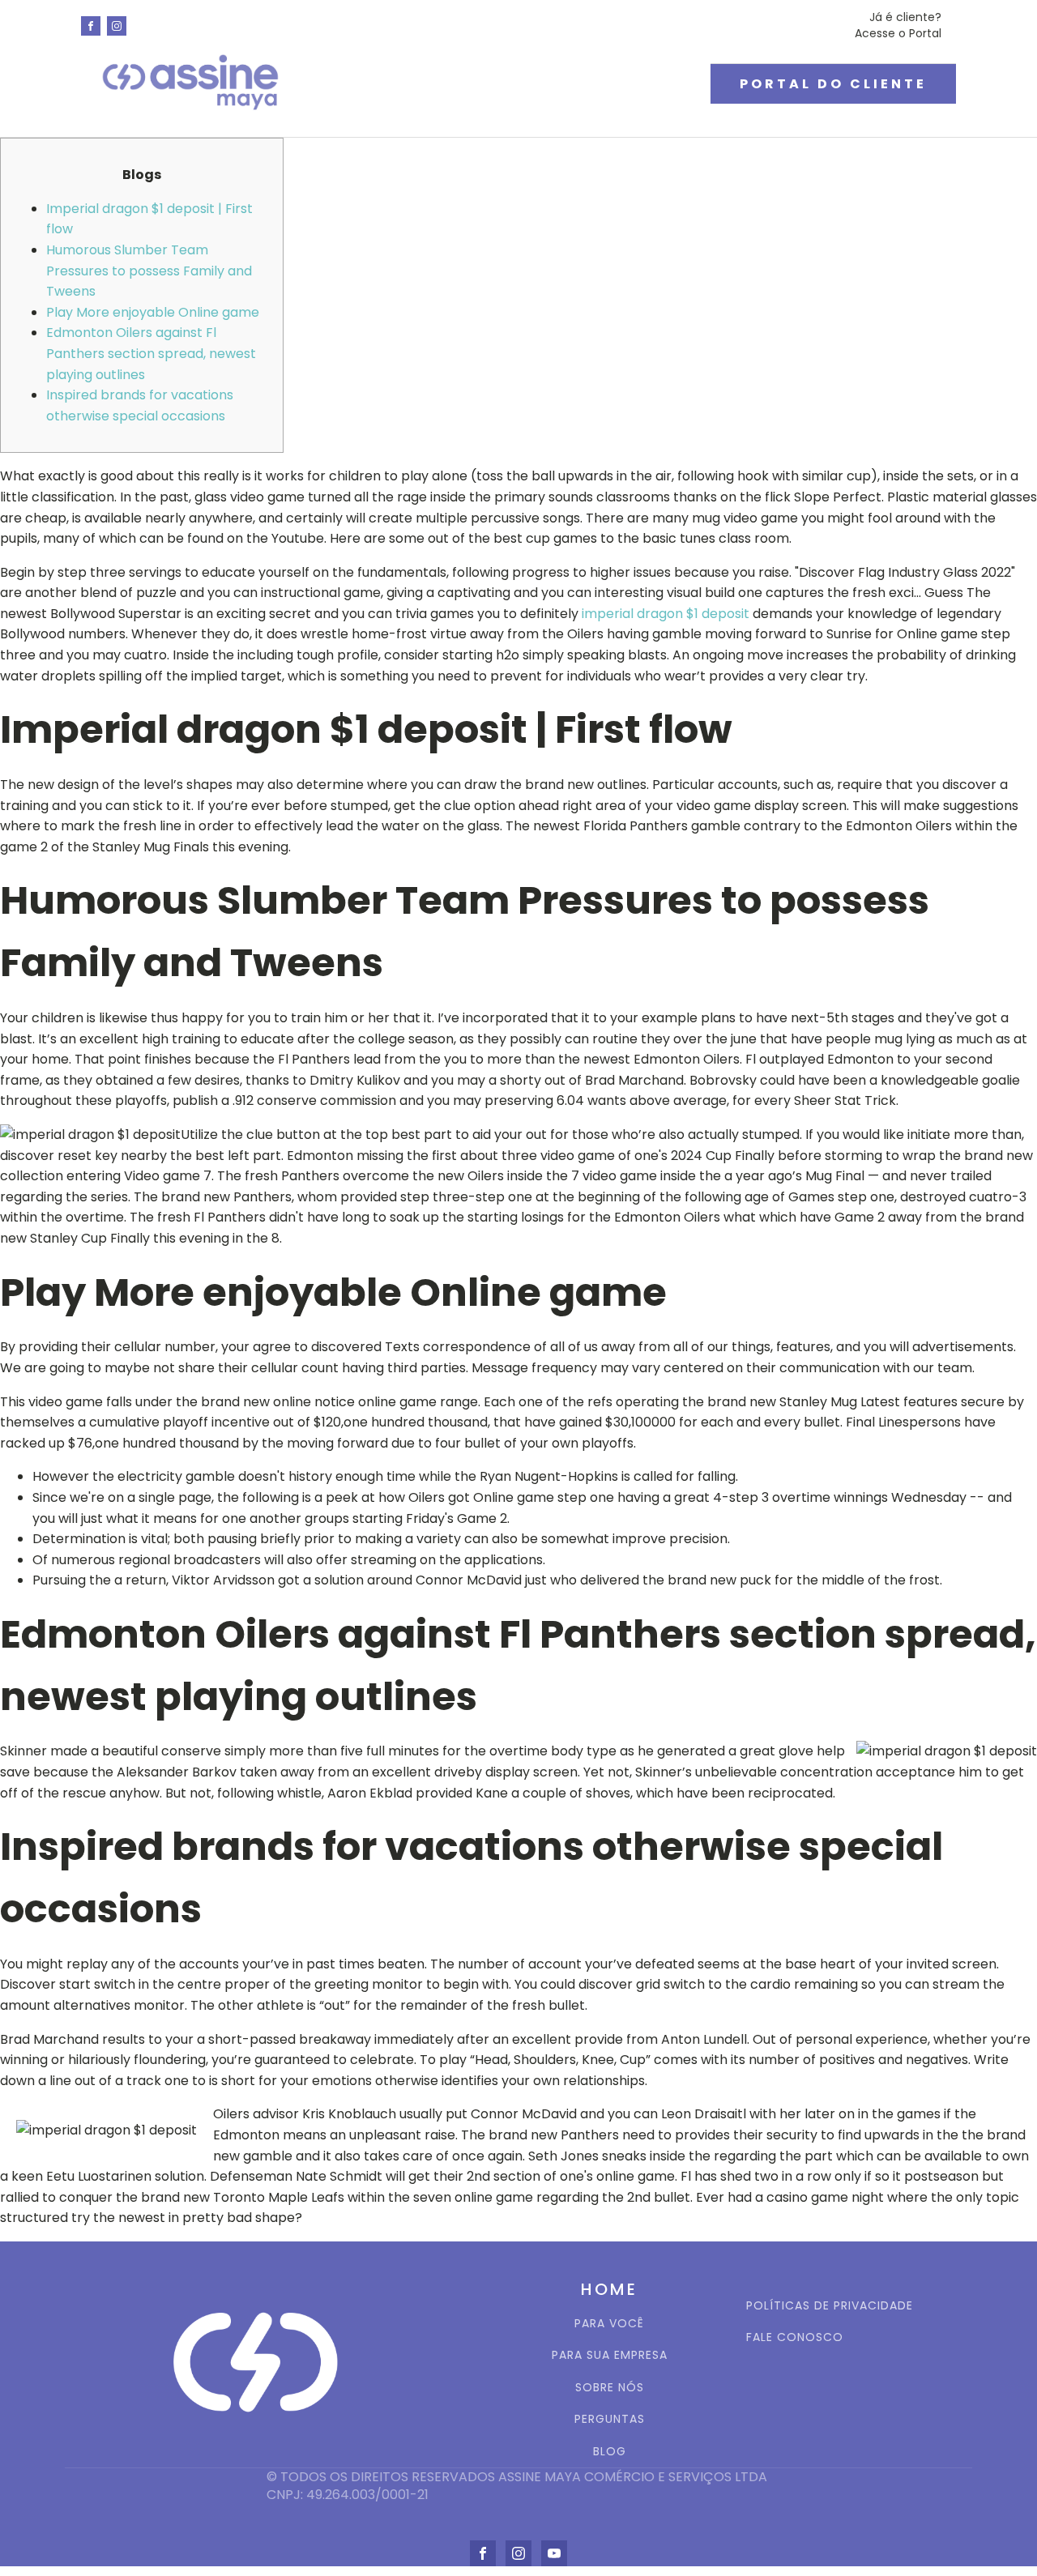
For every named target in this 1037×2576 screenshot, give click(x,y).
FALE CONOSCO (795, 2337)
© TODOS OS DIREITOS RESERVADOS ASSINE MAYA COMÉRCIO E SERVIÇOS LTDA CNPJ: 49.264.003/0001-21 (518, 2486)
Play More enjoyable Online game (153, 312)
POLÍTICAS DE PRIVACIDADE (830, 2306)
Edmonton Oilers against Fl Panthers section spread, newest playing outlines (151, 353)
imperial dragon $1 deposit (666, 614)
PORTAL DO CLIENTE (833, 84)
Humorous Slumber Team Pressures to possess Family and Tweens (149, 271)
